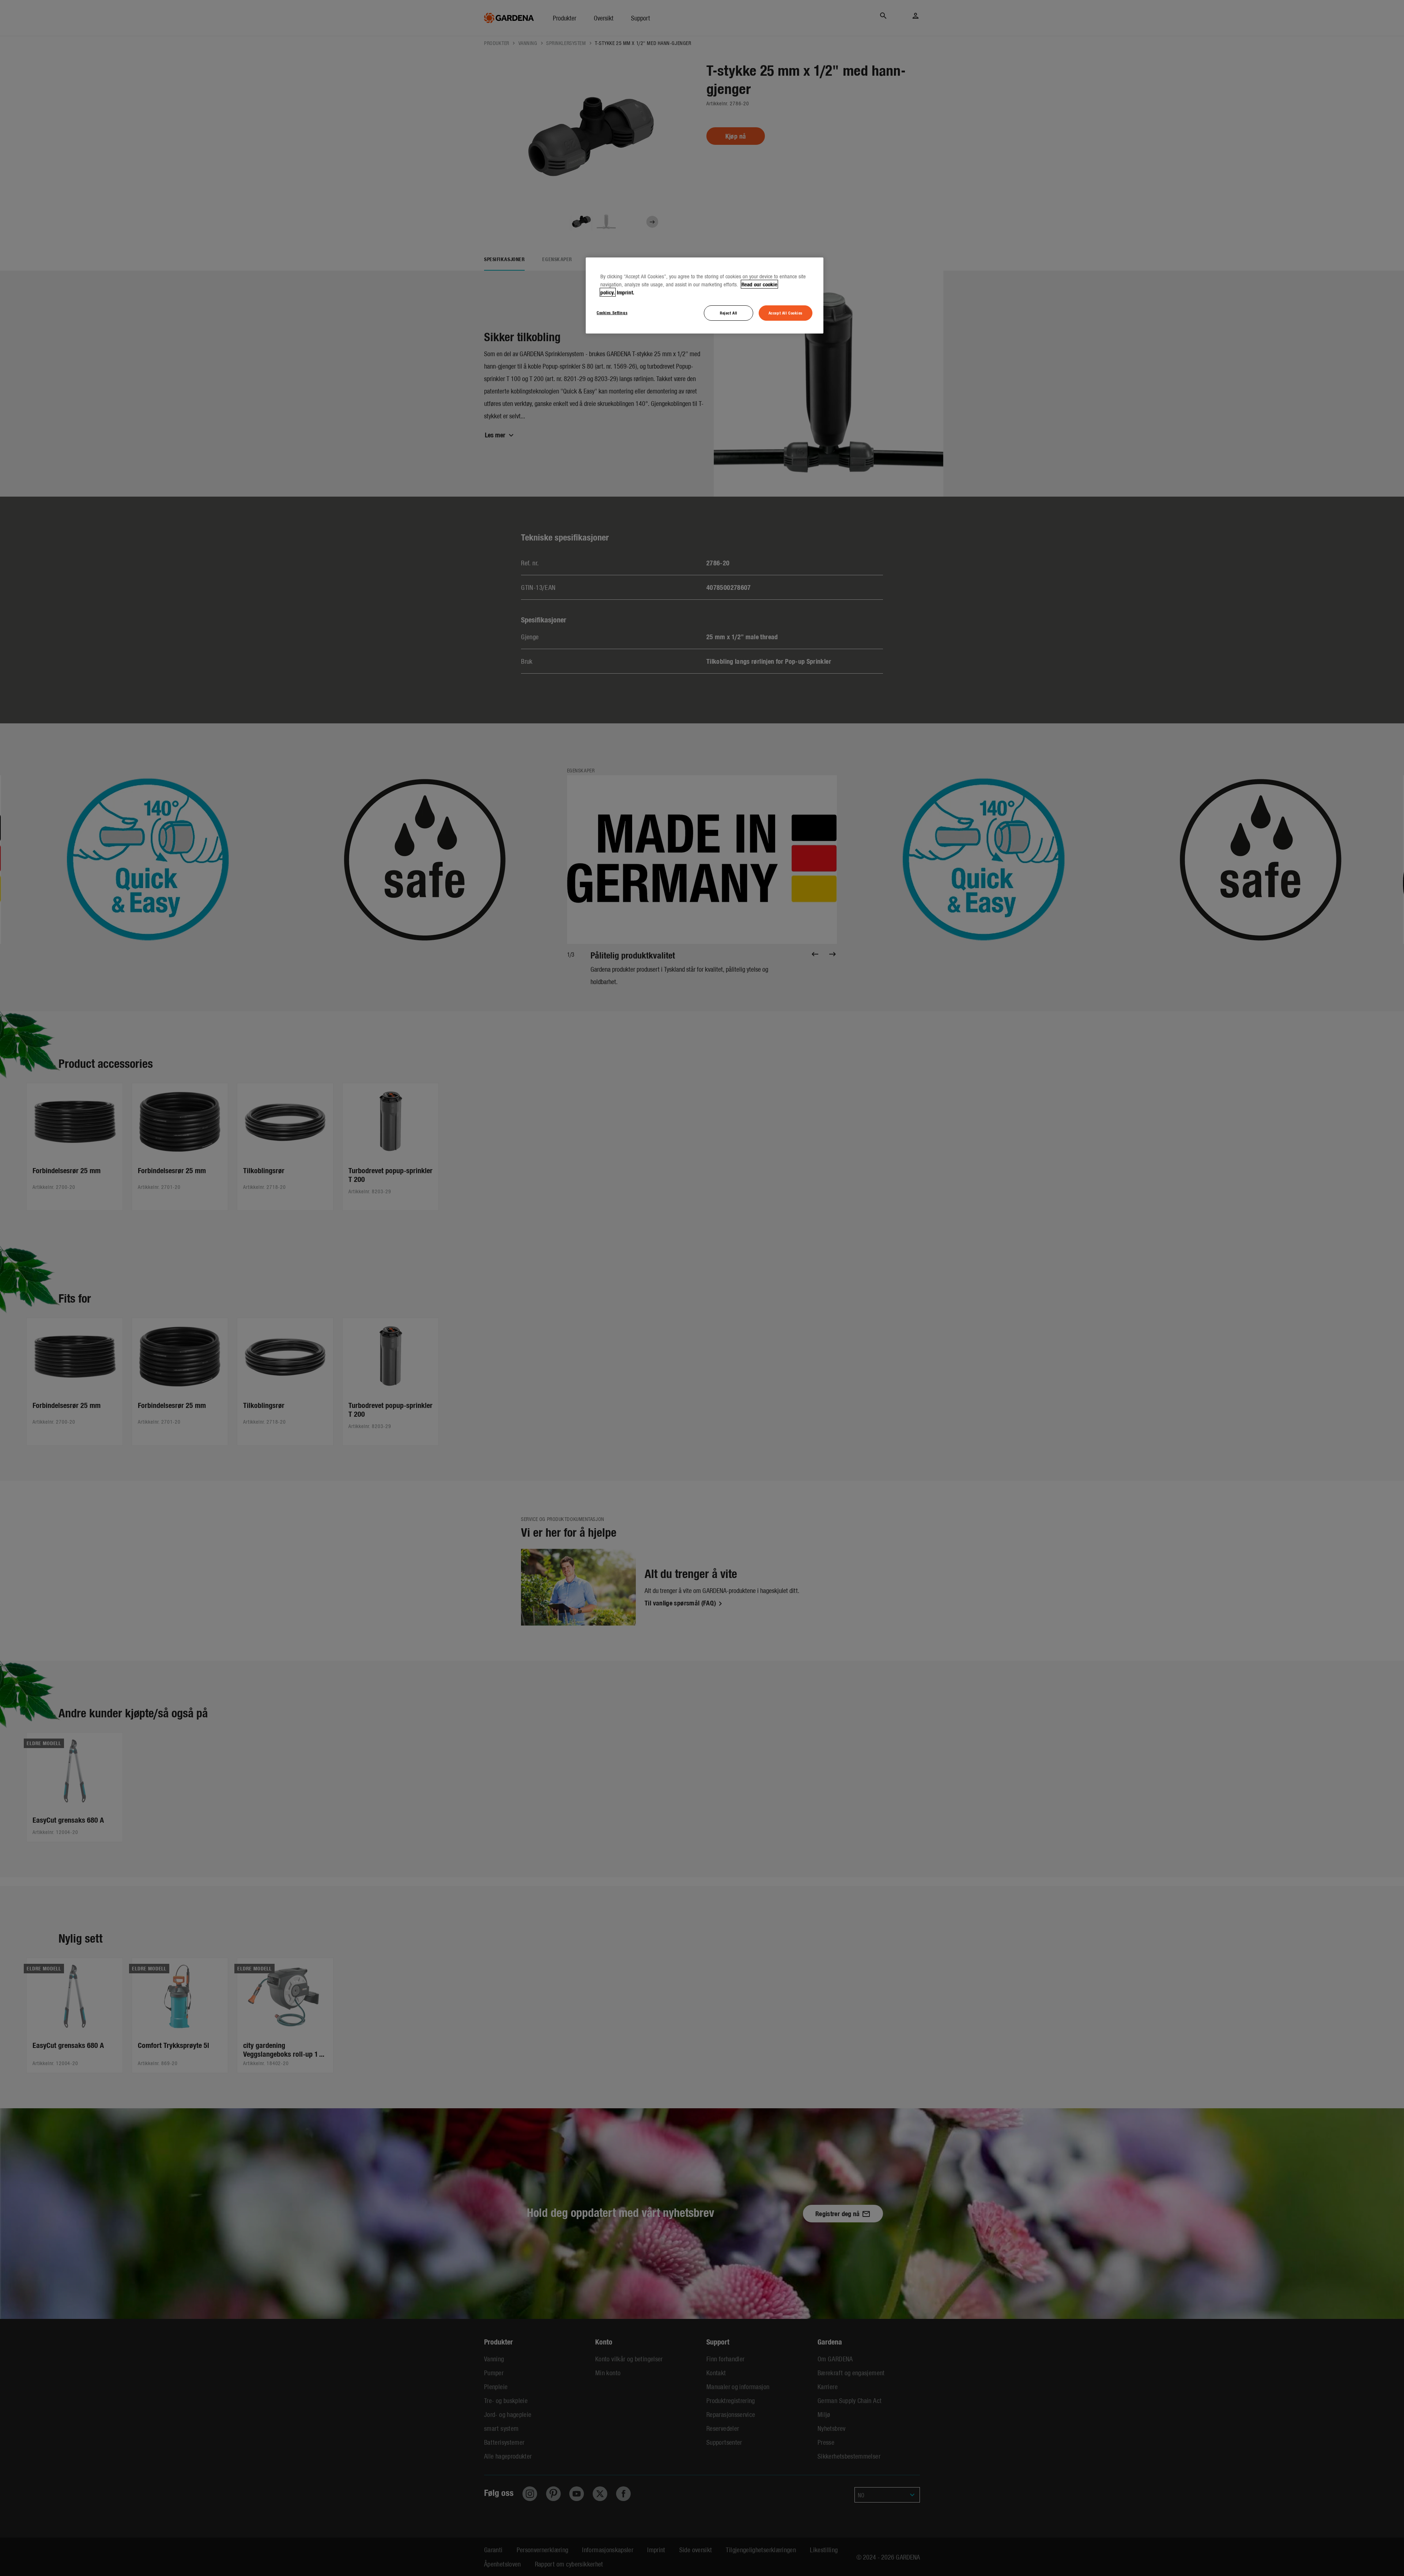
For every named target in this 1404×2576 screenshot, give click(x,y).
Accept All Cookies (786, 313)
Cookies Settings (612, 312)
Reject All (729, 313)
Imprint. (626, 292)
